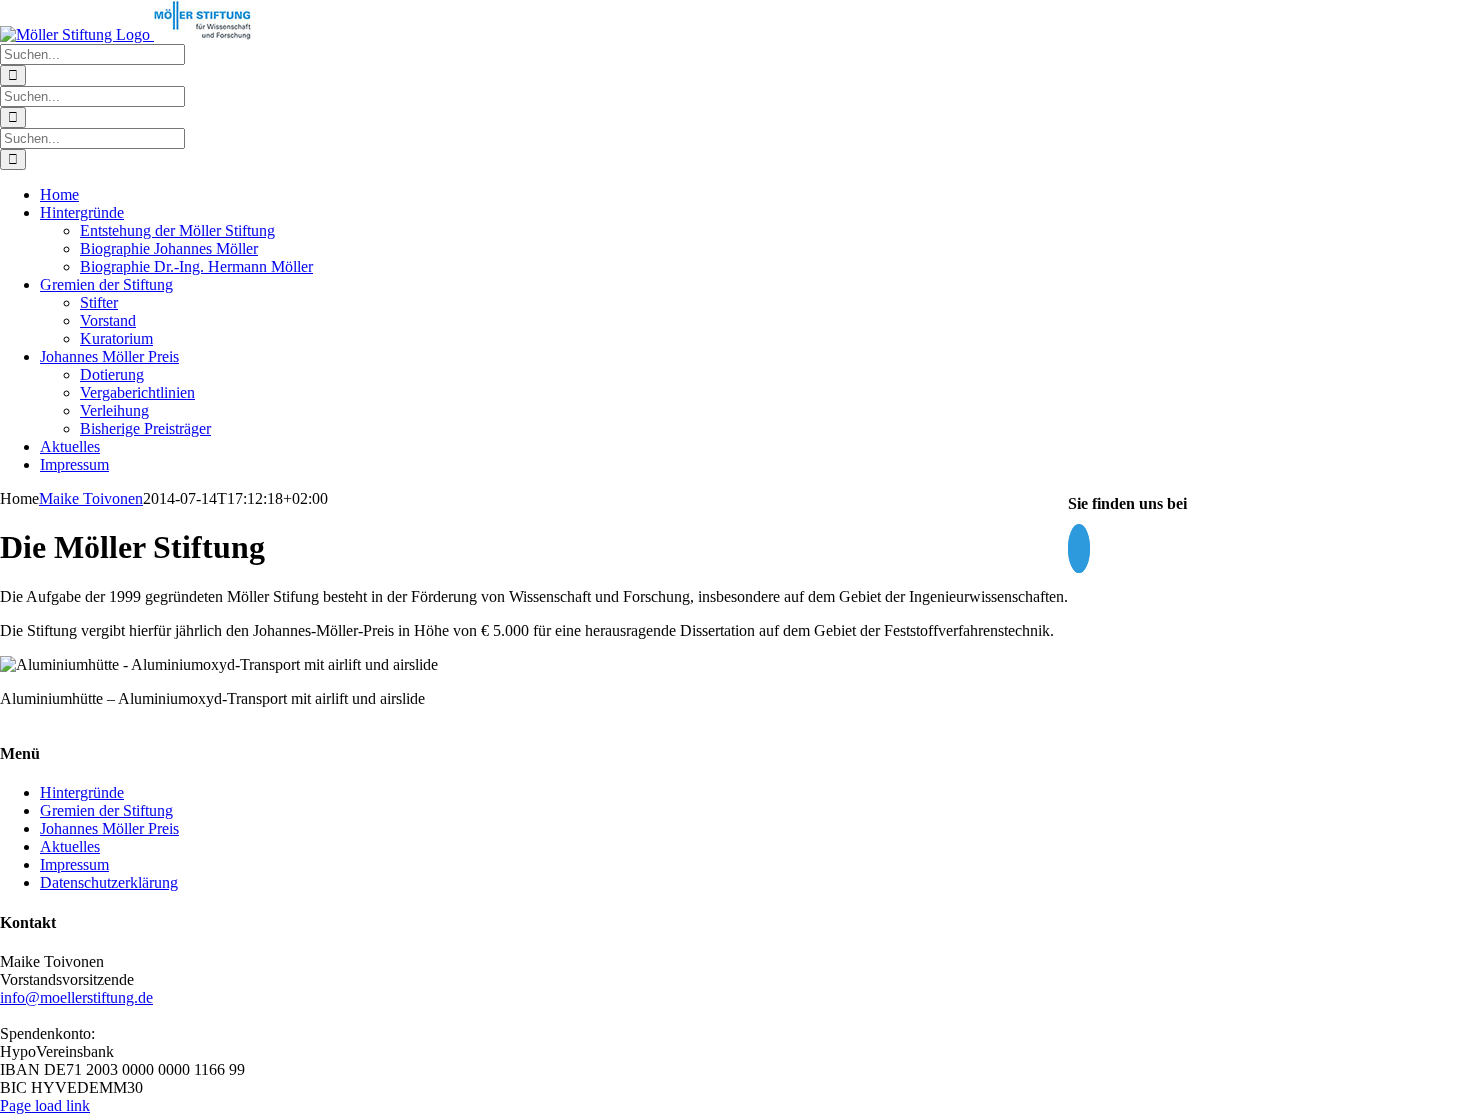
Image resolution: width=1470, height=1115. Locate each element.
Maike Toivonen (91, 498)
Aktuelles (70, 846)
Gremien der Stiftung (106, 810)
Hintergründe (82, 792)
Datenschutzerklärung (109, 882)
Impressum (74, 864)
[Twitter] (1079, 548)
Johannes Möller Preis (109, 828)
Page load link (45, 1105)
